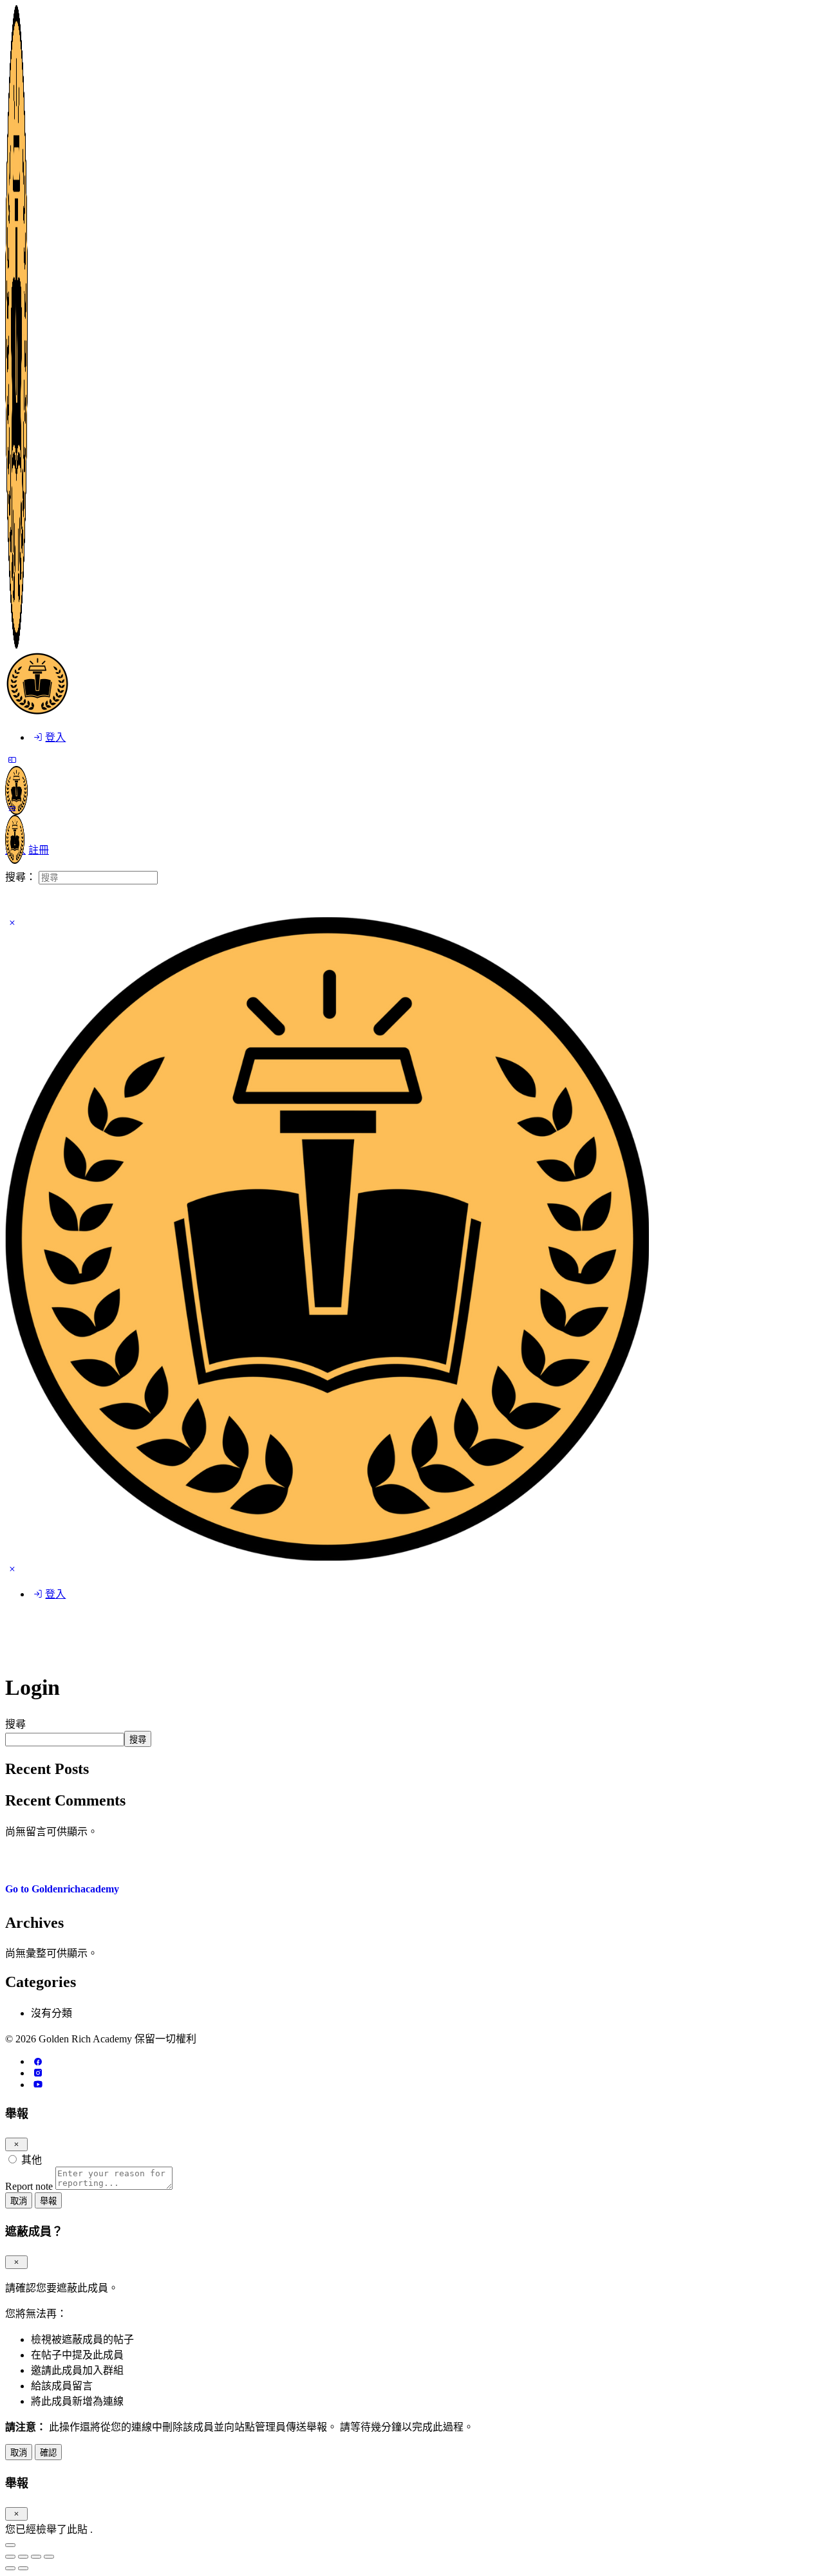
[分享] (23, 2557)
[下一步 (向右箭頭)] (23, 2568)
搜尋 (15, 1724)
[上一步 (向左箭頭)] (10, 2568)
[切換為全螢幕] (36, 2557)
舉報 (48, 2201)
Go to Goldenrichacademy (62, 1889)
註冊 (39, 850)
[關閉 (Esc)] (16, 2144)
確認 (48, 2453)
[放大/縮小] (49, 2557)
